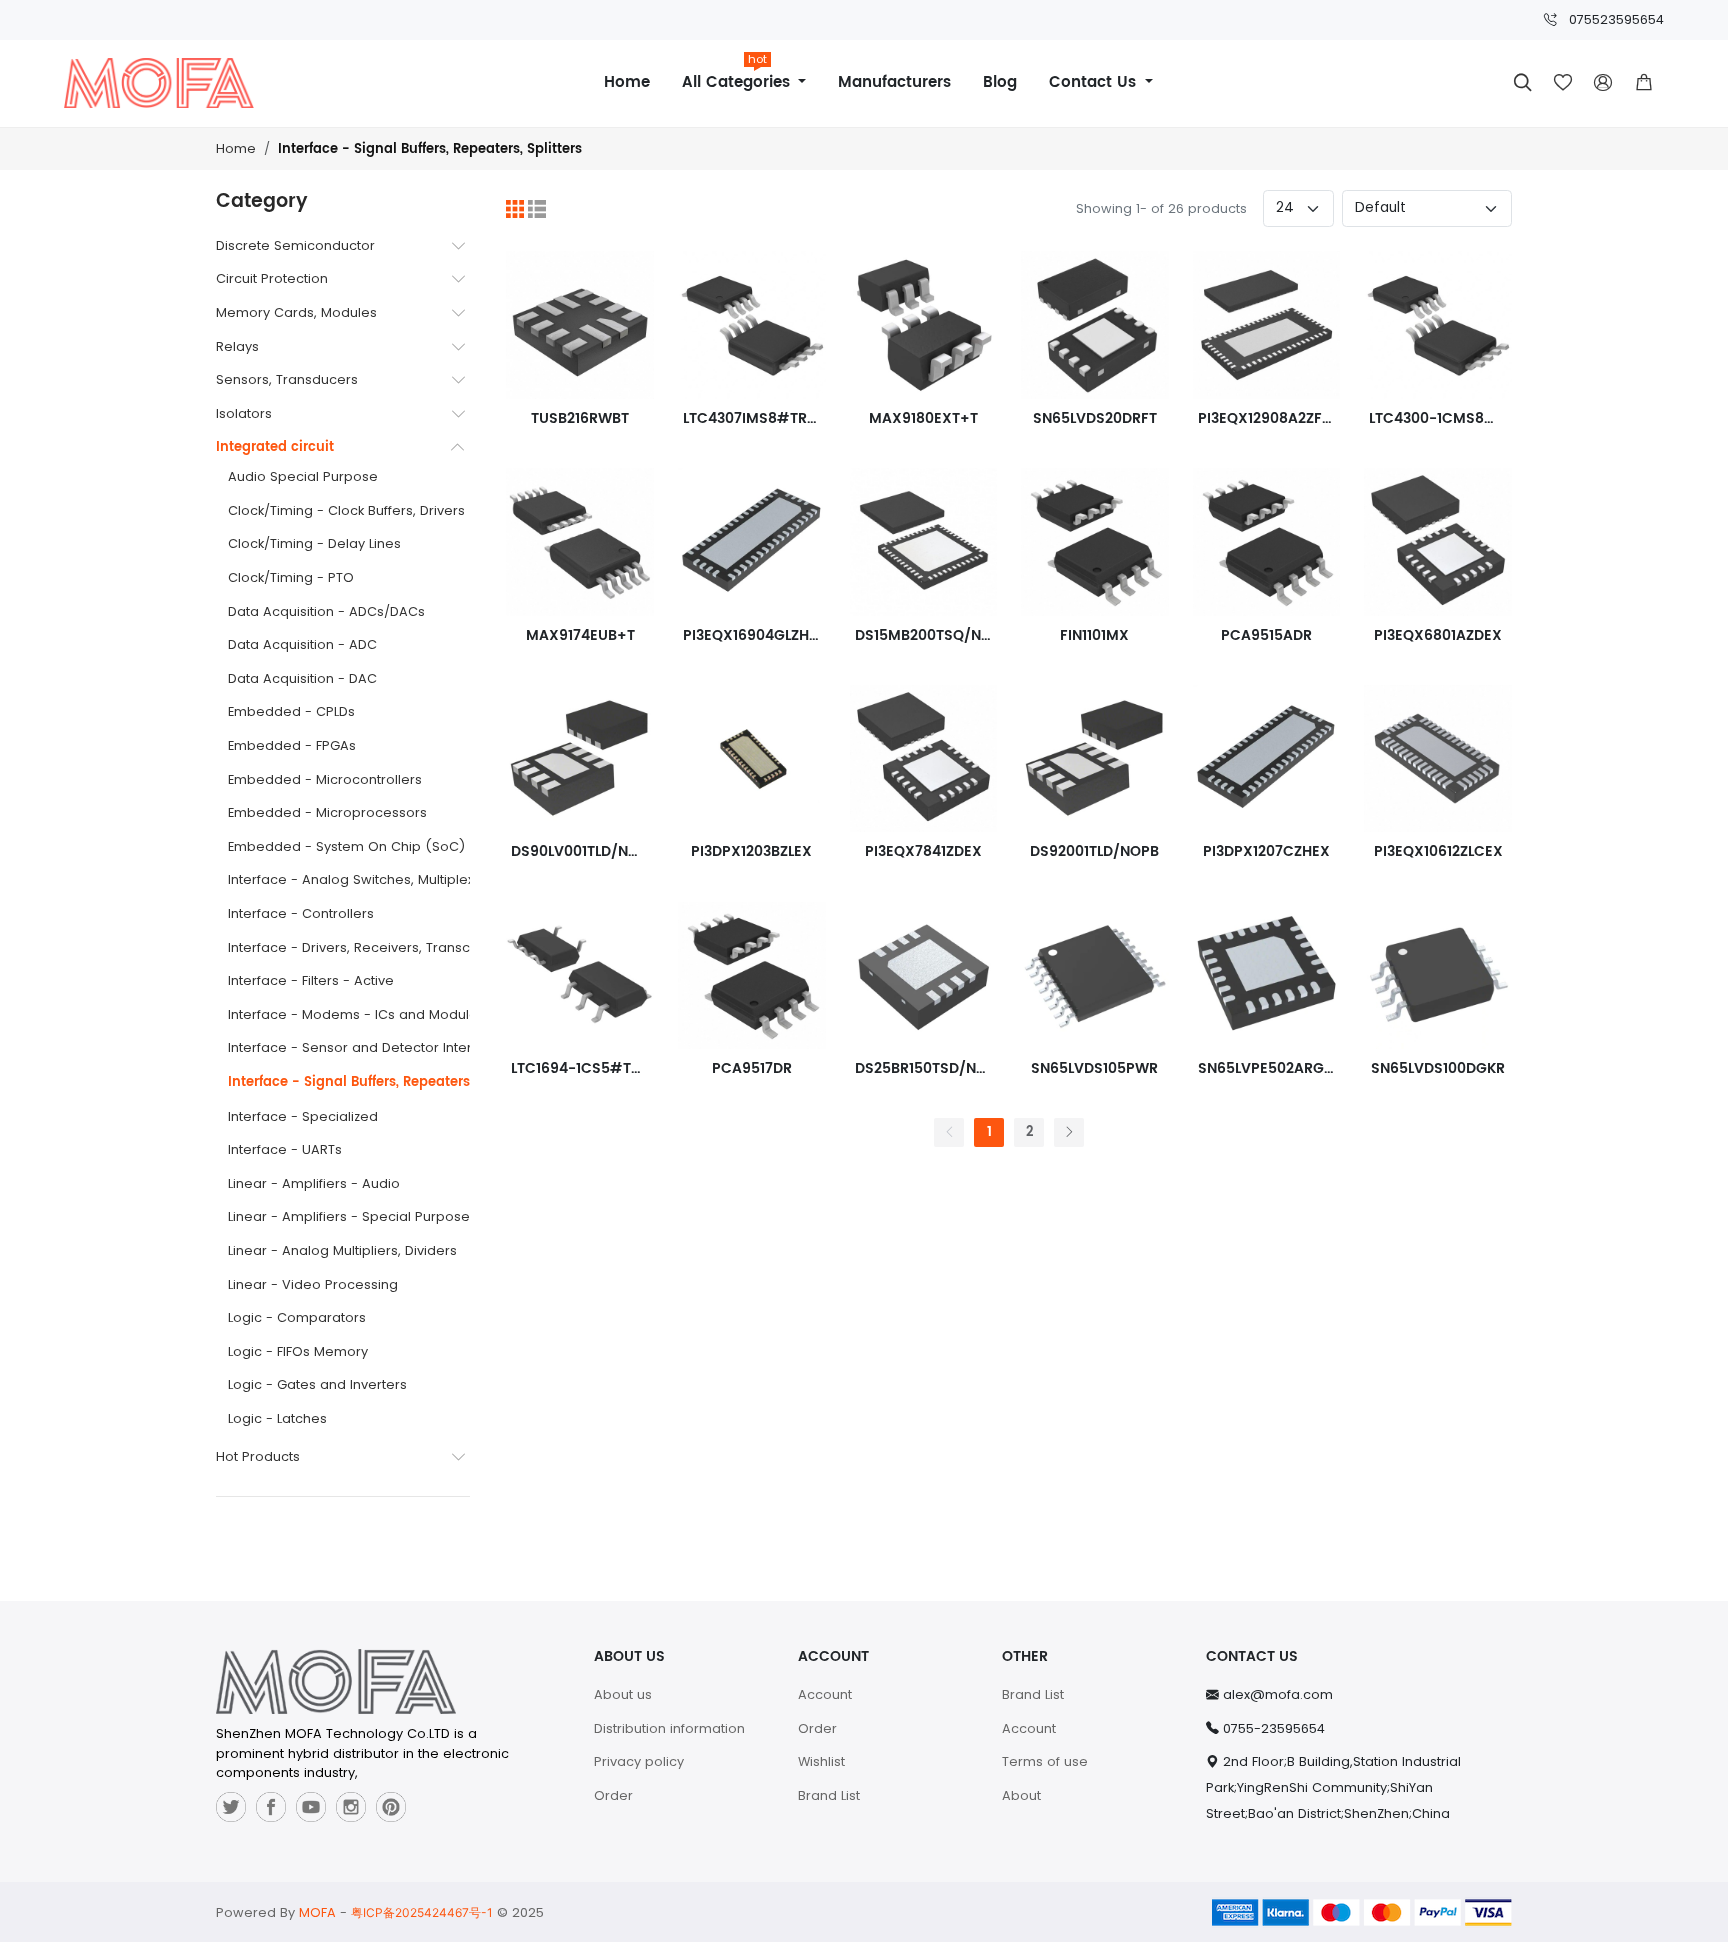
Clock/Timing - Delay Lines (314, 543)
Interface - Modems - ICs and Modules (356, 1014)
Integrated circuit (275, 447)
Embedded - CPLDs (291, 711)
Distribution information (669, 1728)
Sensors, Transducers (287, 379)
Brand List (829, 1795)
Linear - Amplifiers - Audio (314, 1183)
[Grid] (515, 209)
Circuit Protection (272, 278)
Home (627, 82)
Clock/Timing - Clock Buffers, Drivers (346, 510)
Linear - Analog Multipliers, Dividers (342, 1250)
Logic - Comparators (297, 1317)
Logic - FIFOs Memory (298, 1351)
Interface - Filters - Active (311, 980)
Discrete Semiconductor (295, 245)
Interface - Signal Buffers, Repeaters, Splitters (430, 149)
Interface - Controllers (301, 913)
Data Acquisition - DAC (302, 678)
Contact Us (1095, 82)
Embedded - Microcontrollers (325, 779)
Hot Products (258, 1456)
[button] (1644, 83)
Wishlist (821, 1761)
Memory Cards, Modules (296, 312)
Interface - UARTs (285, 1149)
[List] (537, 209)
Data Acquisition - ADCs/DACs (326, 611)
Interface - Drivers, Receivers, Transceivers (369, 947)
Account (825, 1694)
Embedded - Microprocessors (327, 812)
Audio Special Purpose (303, 476)
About (1021, 1795)
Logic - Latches (277, 1418)
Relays (237, 346)
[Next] (1069, 1132)
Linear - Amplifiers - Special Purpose (349, 1216)
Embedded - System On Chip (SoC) (346, 846)
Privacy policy (639, 1761)
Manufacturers (894, 82)
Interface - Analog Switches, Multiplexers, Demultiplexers (413, 879)
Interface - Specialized (303, 1116)
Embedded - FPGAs (292, 745)
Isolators (244, 413)
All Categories (738, 75)
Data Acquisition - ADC (302, 644)
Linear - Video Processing (313, 1284)
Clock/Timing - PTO (291, 577)
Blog (1000, 82)
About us (623, 1694)
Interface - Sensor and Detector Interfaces (368, 1047)
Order (613, 1795)
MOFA (317, 1912)
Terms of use (1045, 1761)
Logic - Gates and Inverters (317, 1384)
